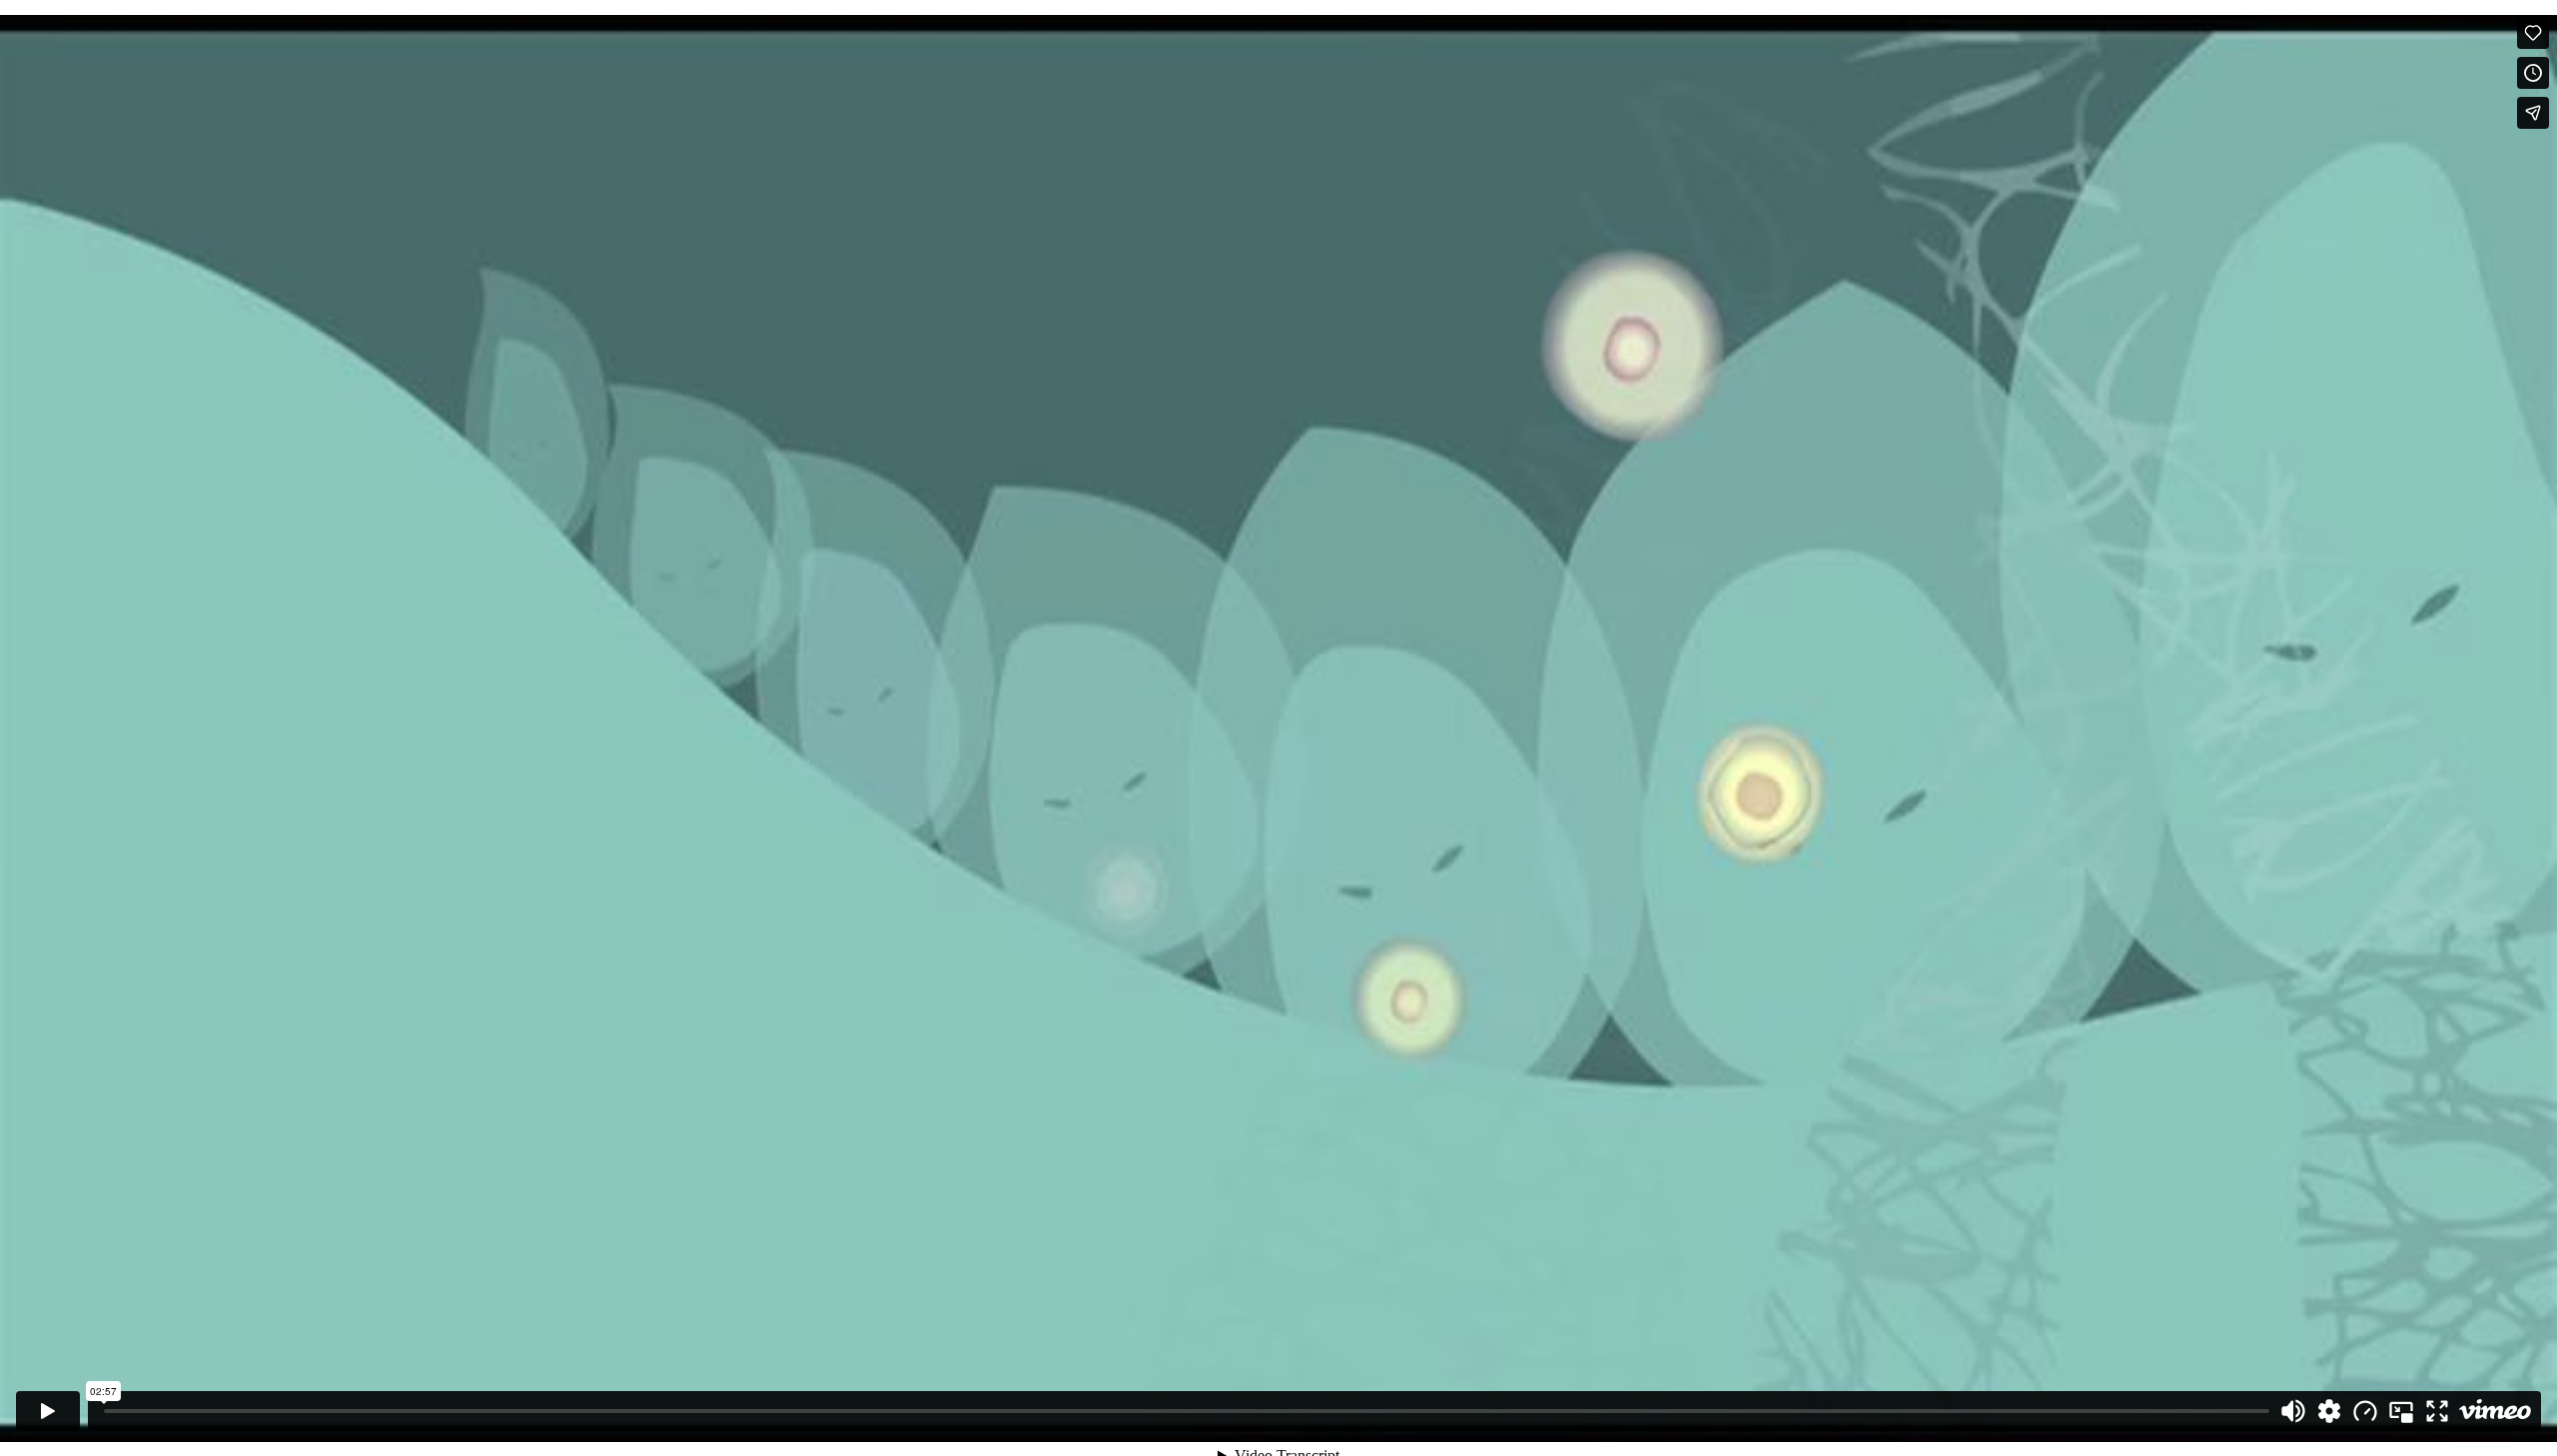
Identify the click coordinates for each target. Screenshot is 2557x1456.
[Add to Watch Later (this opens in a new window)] (2533, 73)
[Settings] (2329, 1411)
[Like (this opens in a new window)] (2533, 33)
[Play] (48, 1411)
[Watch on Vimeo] (2495, 1411)
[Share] (2533, 113)
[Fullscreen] (2437, 1411)
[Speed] (2365, 1411)
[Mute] (2293, 1411)
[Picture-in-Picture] (2401, 1411)
